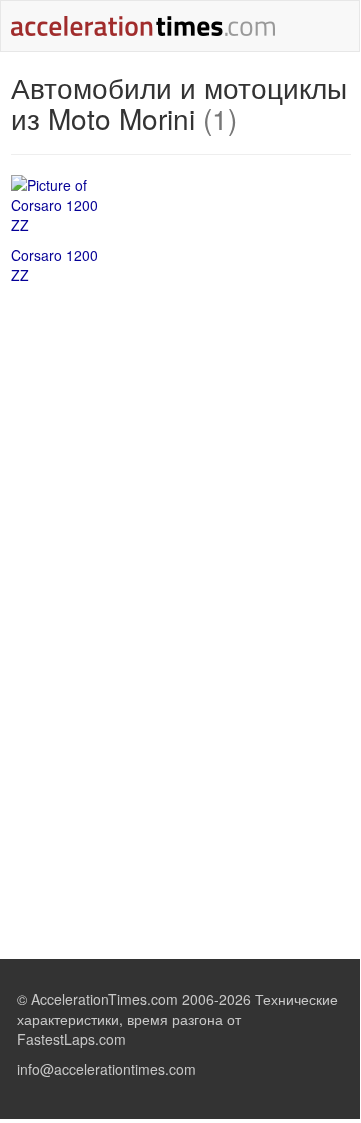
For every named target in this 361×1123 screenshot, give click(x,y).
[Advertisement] (181, 445)
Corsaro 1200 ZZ (54, 265)
